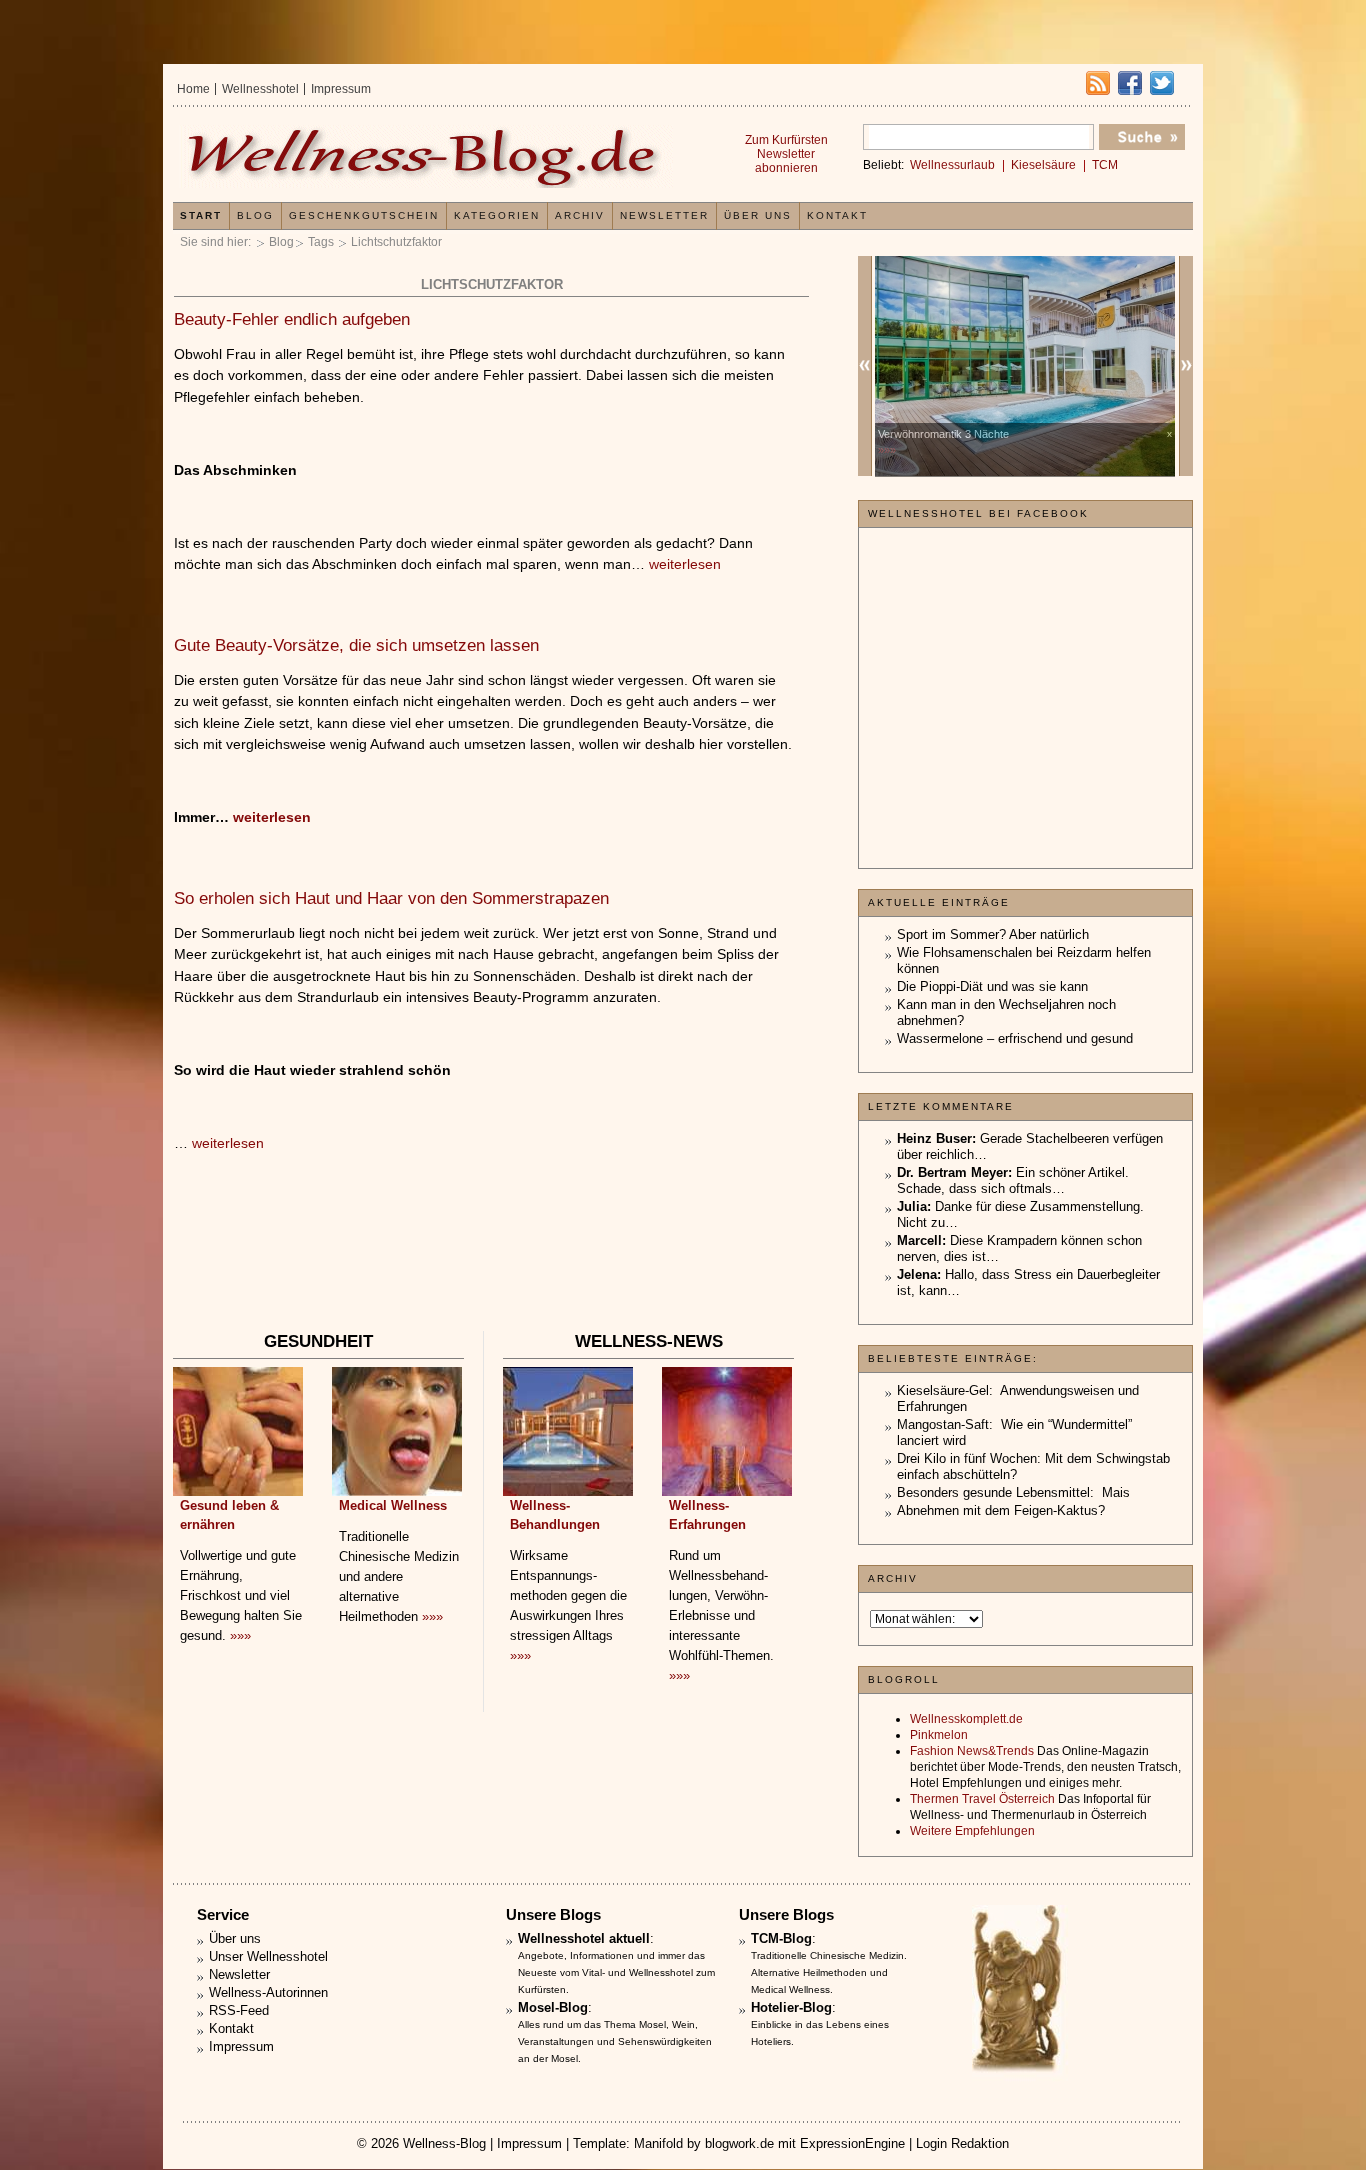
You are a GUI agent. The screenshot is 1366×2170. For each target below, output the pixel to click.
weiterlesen (685, 564)
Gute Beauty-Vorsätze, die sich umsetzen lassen (356, 645)
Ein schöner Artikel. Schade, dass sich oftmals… (1013, 1180)
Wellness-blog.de (426, 156)
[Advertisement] (491, 1267)
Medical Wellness (393, 1505)
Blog (281, 242)
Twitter (1162, 83)
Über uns (758, 215)
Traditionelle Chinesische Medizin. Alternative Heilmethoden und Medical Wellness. (829, 1972)
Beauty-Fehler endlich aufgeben (292, 319)
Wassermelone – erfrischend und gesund (1015, 1038)
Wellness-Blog (444, 2143)
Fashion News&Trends (972, 1751)
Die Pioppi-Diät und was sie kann (992, 986)
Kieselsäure (1043, 165)
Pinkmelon (939, 1735)
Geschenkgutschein (364, 215)
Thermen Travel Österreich (982, 1799)
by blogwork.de (730, 2143)
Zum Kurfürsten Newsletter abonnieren (786, 154)
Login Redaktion (962, 2143)
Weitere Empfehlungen (972, 1831)
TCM (1105, 165)
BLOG (255, 215)
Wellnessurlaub (952, 165)
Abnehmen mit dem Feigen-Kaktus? (1001, 1510)
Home (193, 89)
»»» (240, 1635)
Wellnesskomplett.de (966, 1719)
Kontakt (837, 215)
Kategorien (497, 215)
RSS (1098, 83)
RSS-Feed (239, 2010)
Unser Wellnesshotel (268, 1956)
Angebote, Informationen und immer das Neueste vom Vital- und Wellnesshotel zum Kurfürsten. (616, 1972)
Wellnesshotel (260, 89)
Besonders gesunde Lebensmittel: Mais (1013, 1492)
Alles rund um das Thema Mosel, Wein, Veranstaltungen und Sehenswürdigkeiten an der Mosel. (615, 2041)
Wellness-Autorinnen (268, 1992)
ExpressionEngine (852, 2143)
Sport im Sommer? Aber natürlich (993, 934)
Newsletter (664, 215)
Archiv (580, 215)
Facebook (1130, 83)
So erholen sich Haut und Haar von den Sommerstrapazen (391, 898)
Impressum (341, 89)
